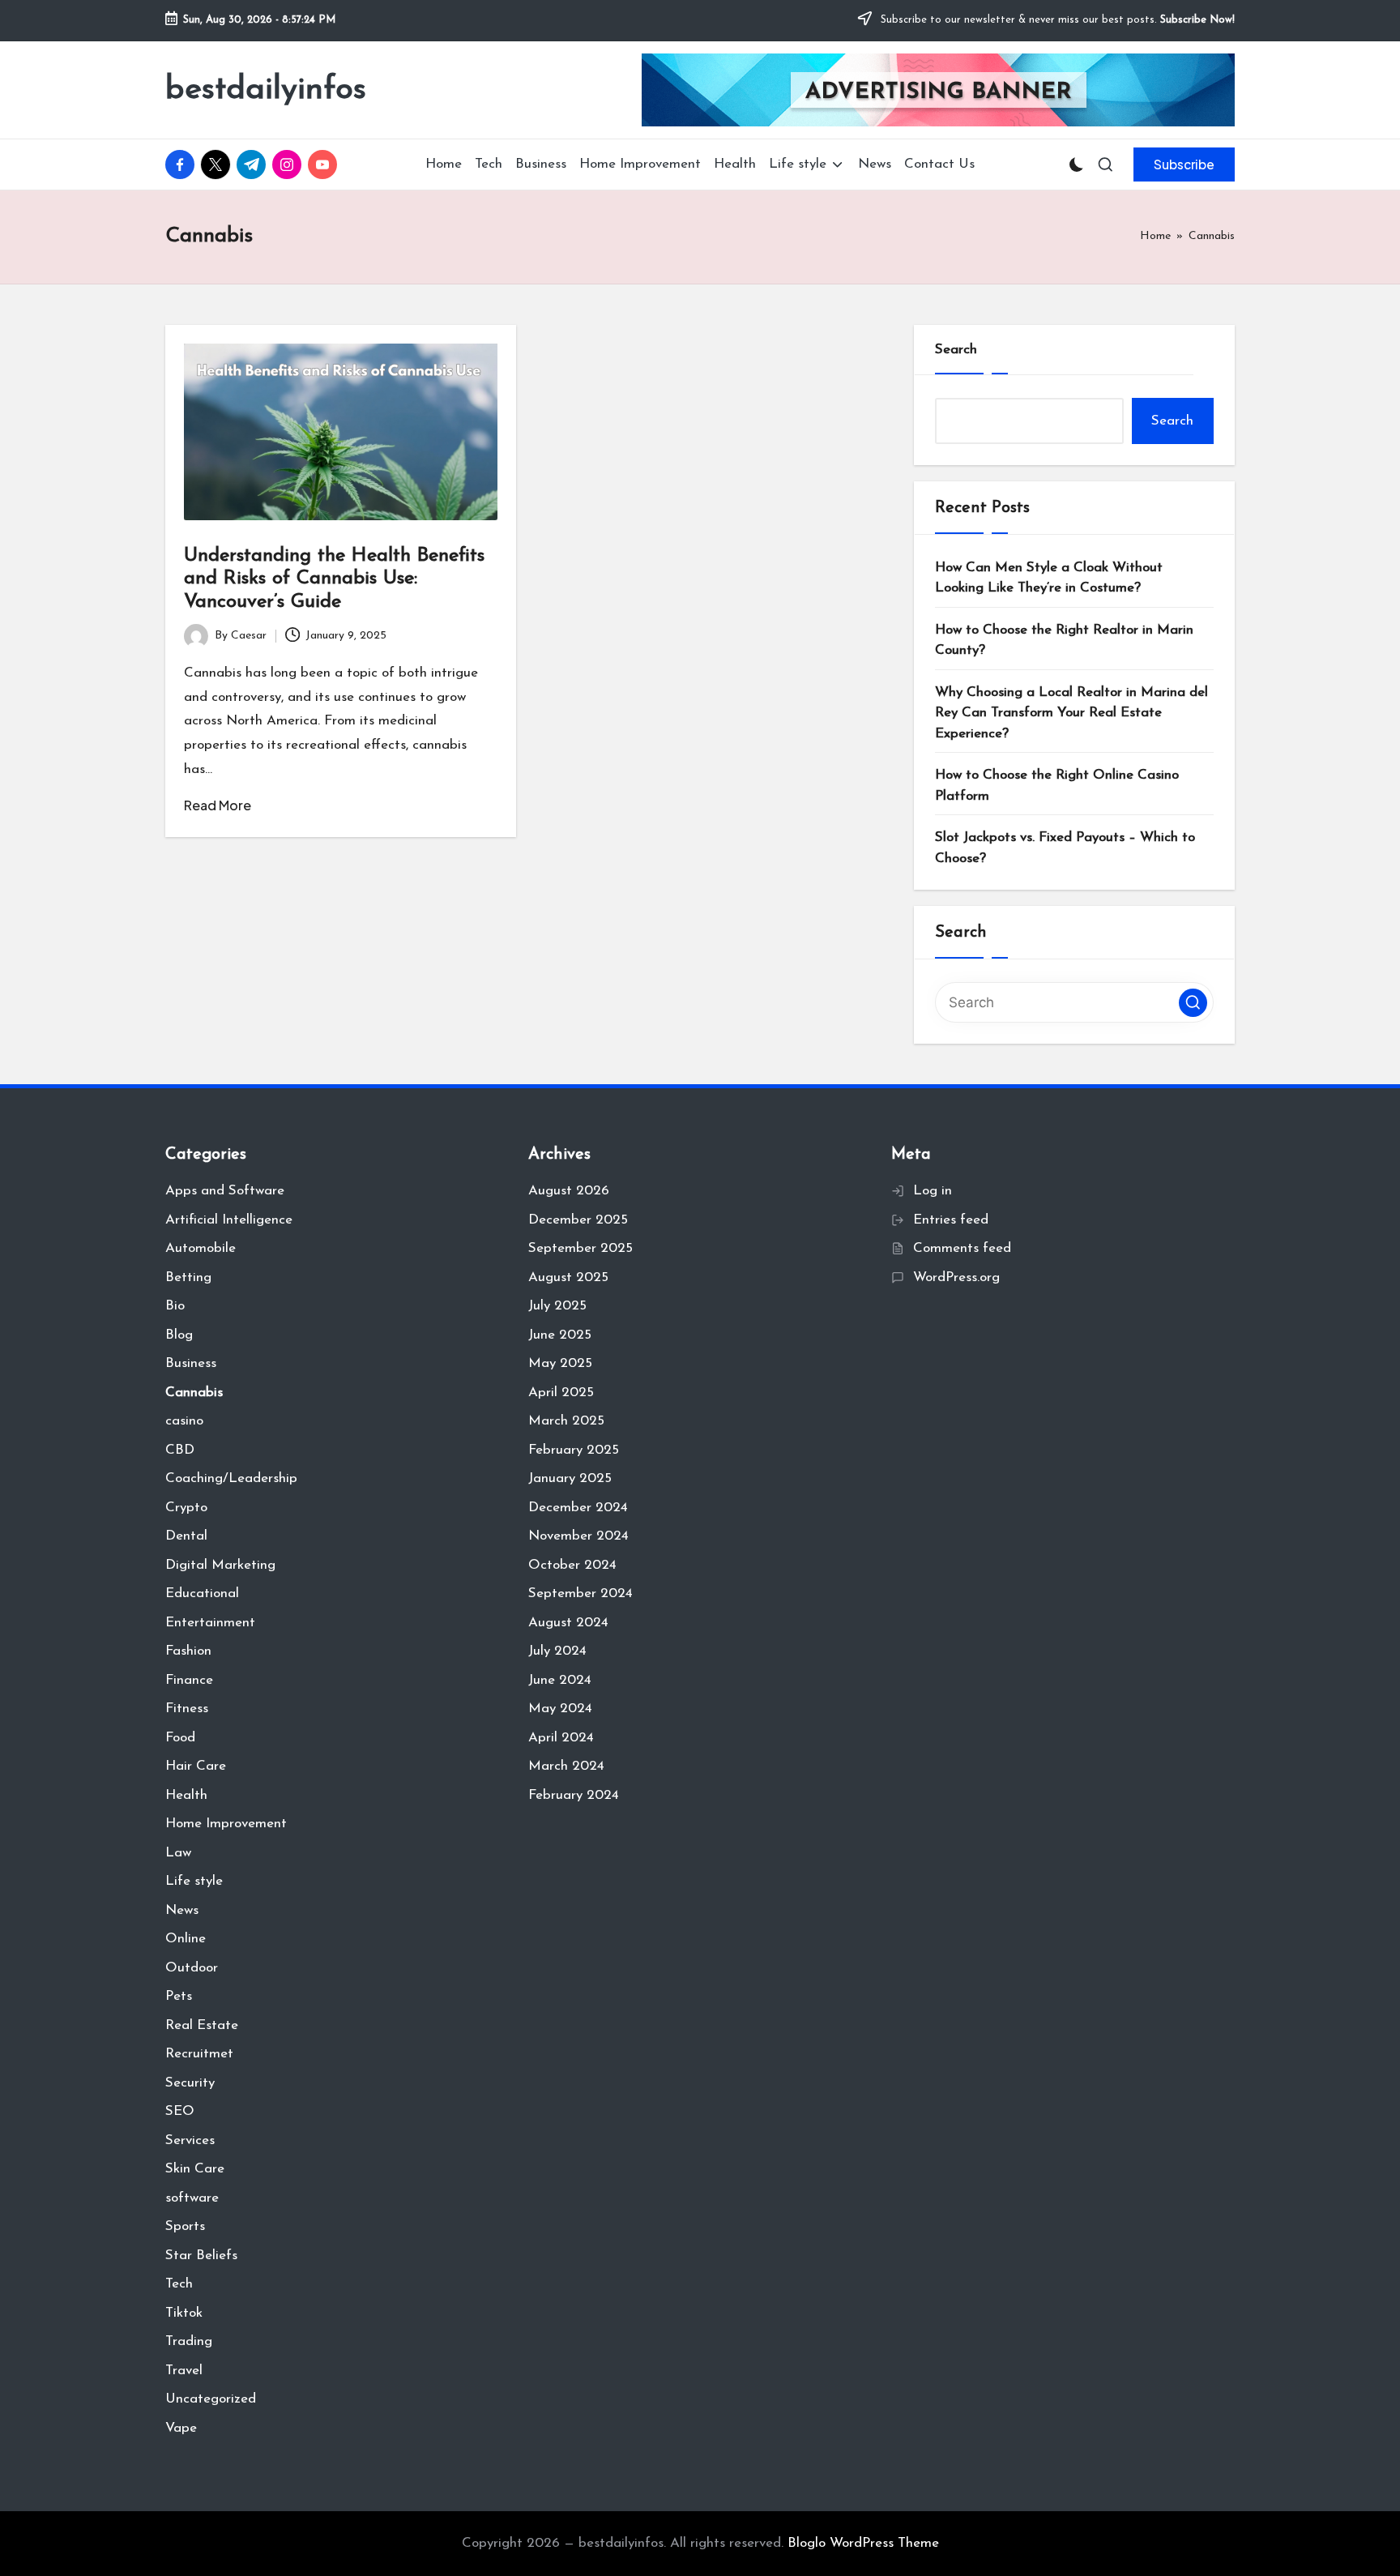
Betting (188, 1277)
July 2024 (557, 1651)
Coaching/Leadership (231, 1478)
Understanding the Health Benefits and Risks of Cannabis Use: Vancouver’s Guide (334, 579)
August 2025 (568, 1277)
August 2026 (569, 1191)
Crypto (186, 1508)
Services (190, 2140)
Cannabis (194, 1393)
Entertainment (210, 1623)
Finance (189, 1680)
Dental (186, 1536)
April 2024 (561, 1738)
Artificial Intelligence (229, 1220)
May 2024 (560, 1709)
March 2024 (566, 1766)
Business (191, 1363)
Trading (189, 2341)
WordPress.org (956, 1277)
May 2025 (560, 1363)
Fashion (188, 1651)
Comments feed (962, 1248)
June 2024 (560, 1680)
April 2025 (561, 1393)
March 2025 (566, 1421)
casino (184, 1421)
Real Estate (202, 2025)
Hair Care (196, 1766)
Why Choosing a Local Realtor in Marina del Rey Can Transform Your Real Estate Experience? (1071, 713)
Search (956, 350)
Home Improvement (226, 1824)
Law (178, 1853)
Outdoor (192, 1968)
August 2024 (568, 1623)
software (192, 2198)
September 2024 (580, 1593)
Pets (179, 1996)
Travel (184, 2371)
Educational (202, 1593)
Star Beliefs (201, 2256)
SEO (180, 2111)
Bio (175, 1306)
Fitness (187, 1709)
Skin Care (195, 2169)
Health (186, 1795)
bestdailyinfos (266, 90)
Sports (185, 2226)
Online (186, 1939)
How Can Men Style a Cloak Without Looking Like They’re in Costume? (1049, 578)
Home (1155, 236)
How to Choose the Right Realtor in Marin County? (1064, 641)
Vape (181, 2428)
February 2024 (574, 1795)
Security (190, 2083)
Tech (179, 2284)
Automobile (201, 1248)
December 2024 (578, 1508)
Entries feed (951, 1220)
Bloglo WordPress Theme (863, 2543)
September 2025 (580, 1248)
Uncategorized (211, 2399)
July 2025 (557, 1306)
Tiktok (184, 2313)
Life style (194, 1881)
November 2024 (578, 1536)
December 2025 (578, 1220)
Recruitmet (199, 2054)
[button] (1184, 164)
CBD (180, 1450)
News (182, 1910)
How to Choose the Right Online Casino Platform (1057, 786)
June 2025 (560, 1335)
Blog (179, 1335)
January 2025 (570, 1478)
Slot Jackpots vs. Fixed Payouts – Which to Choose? (1065, 848)
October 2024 (572, 1565)
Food (180, 1738)
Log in (933, 1191)
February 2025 (574, 1450)
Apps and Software (225, 1191)
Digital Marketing (220, 1565)
